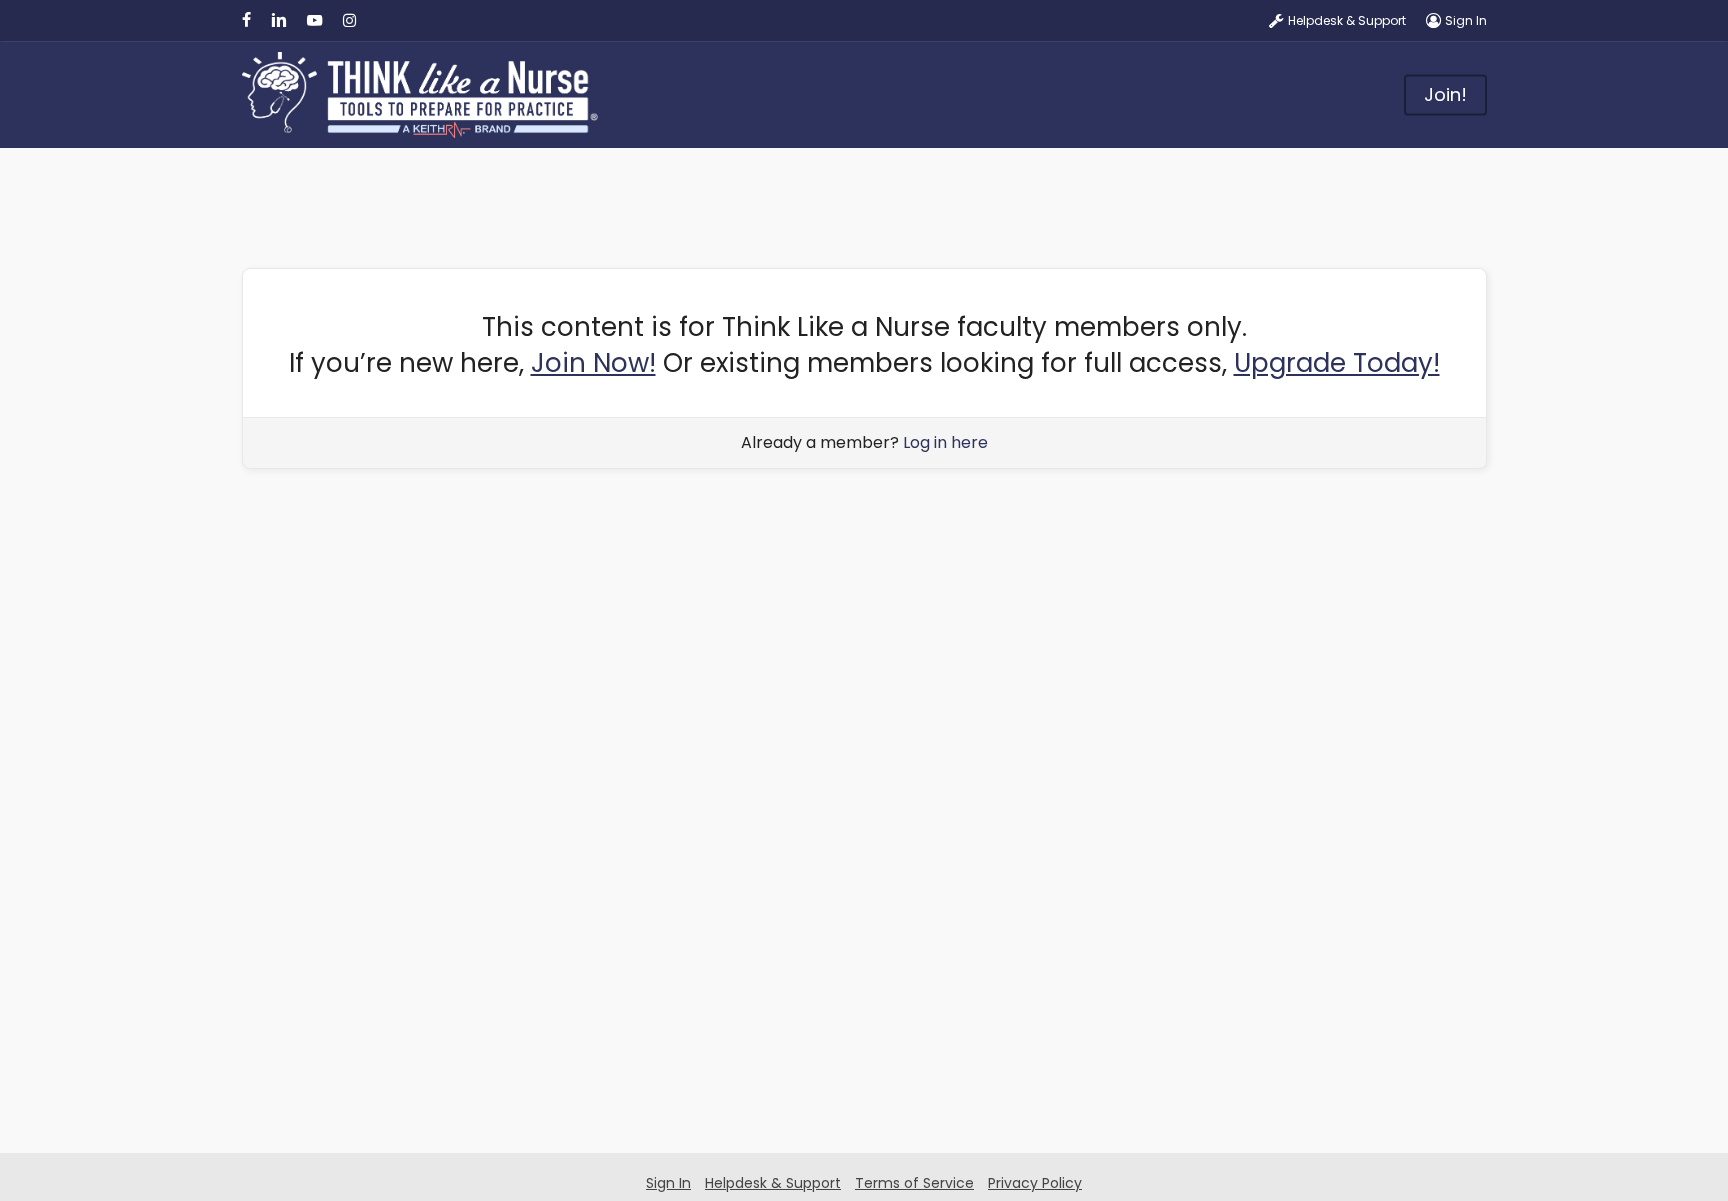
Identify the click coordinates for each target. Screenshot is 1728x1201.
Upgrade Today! (1337, 363)
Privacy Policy (1035, 1183)
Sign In (668, 1183)
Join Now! (593, 363)
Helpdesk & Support (773, 1183)
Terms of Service (914, 1183)
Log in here (945, 442)
